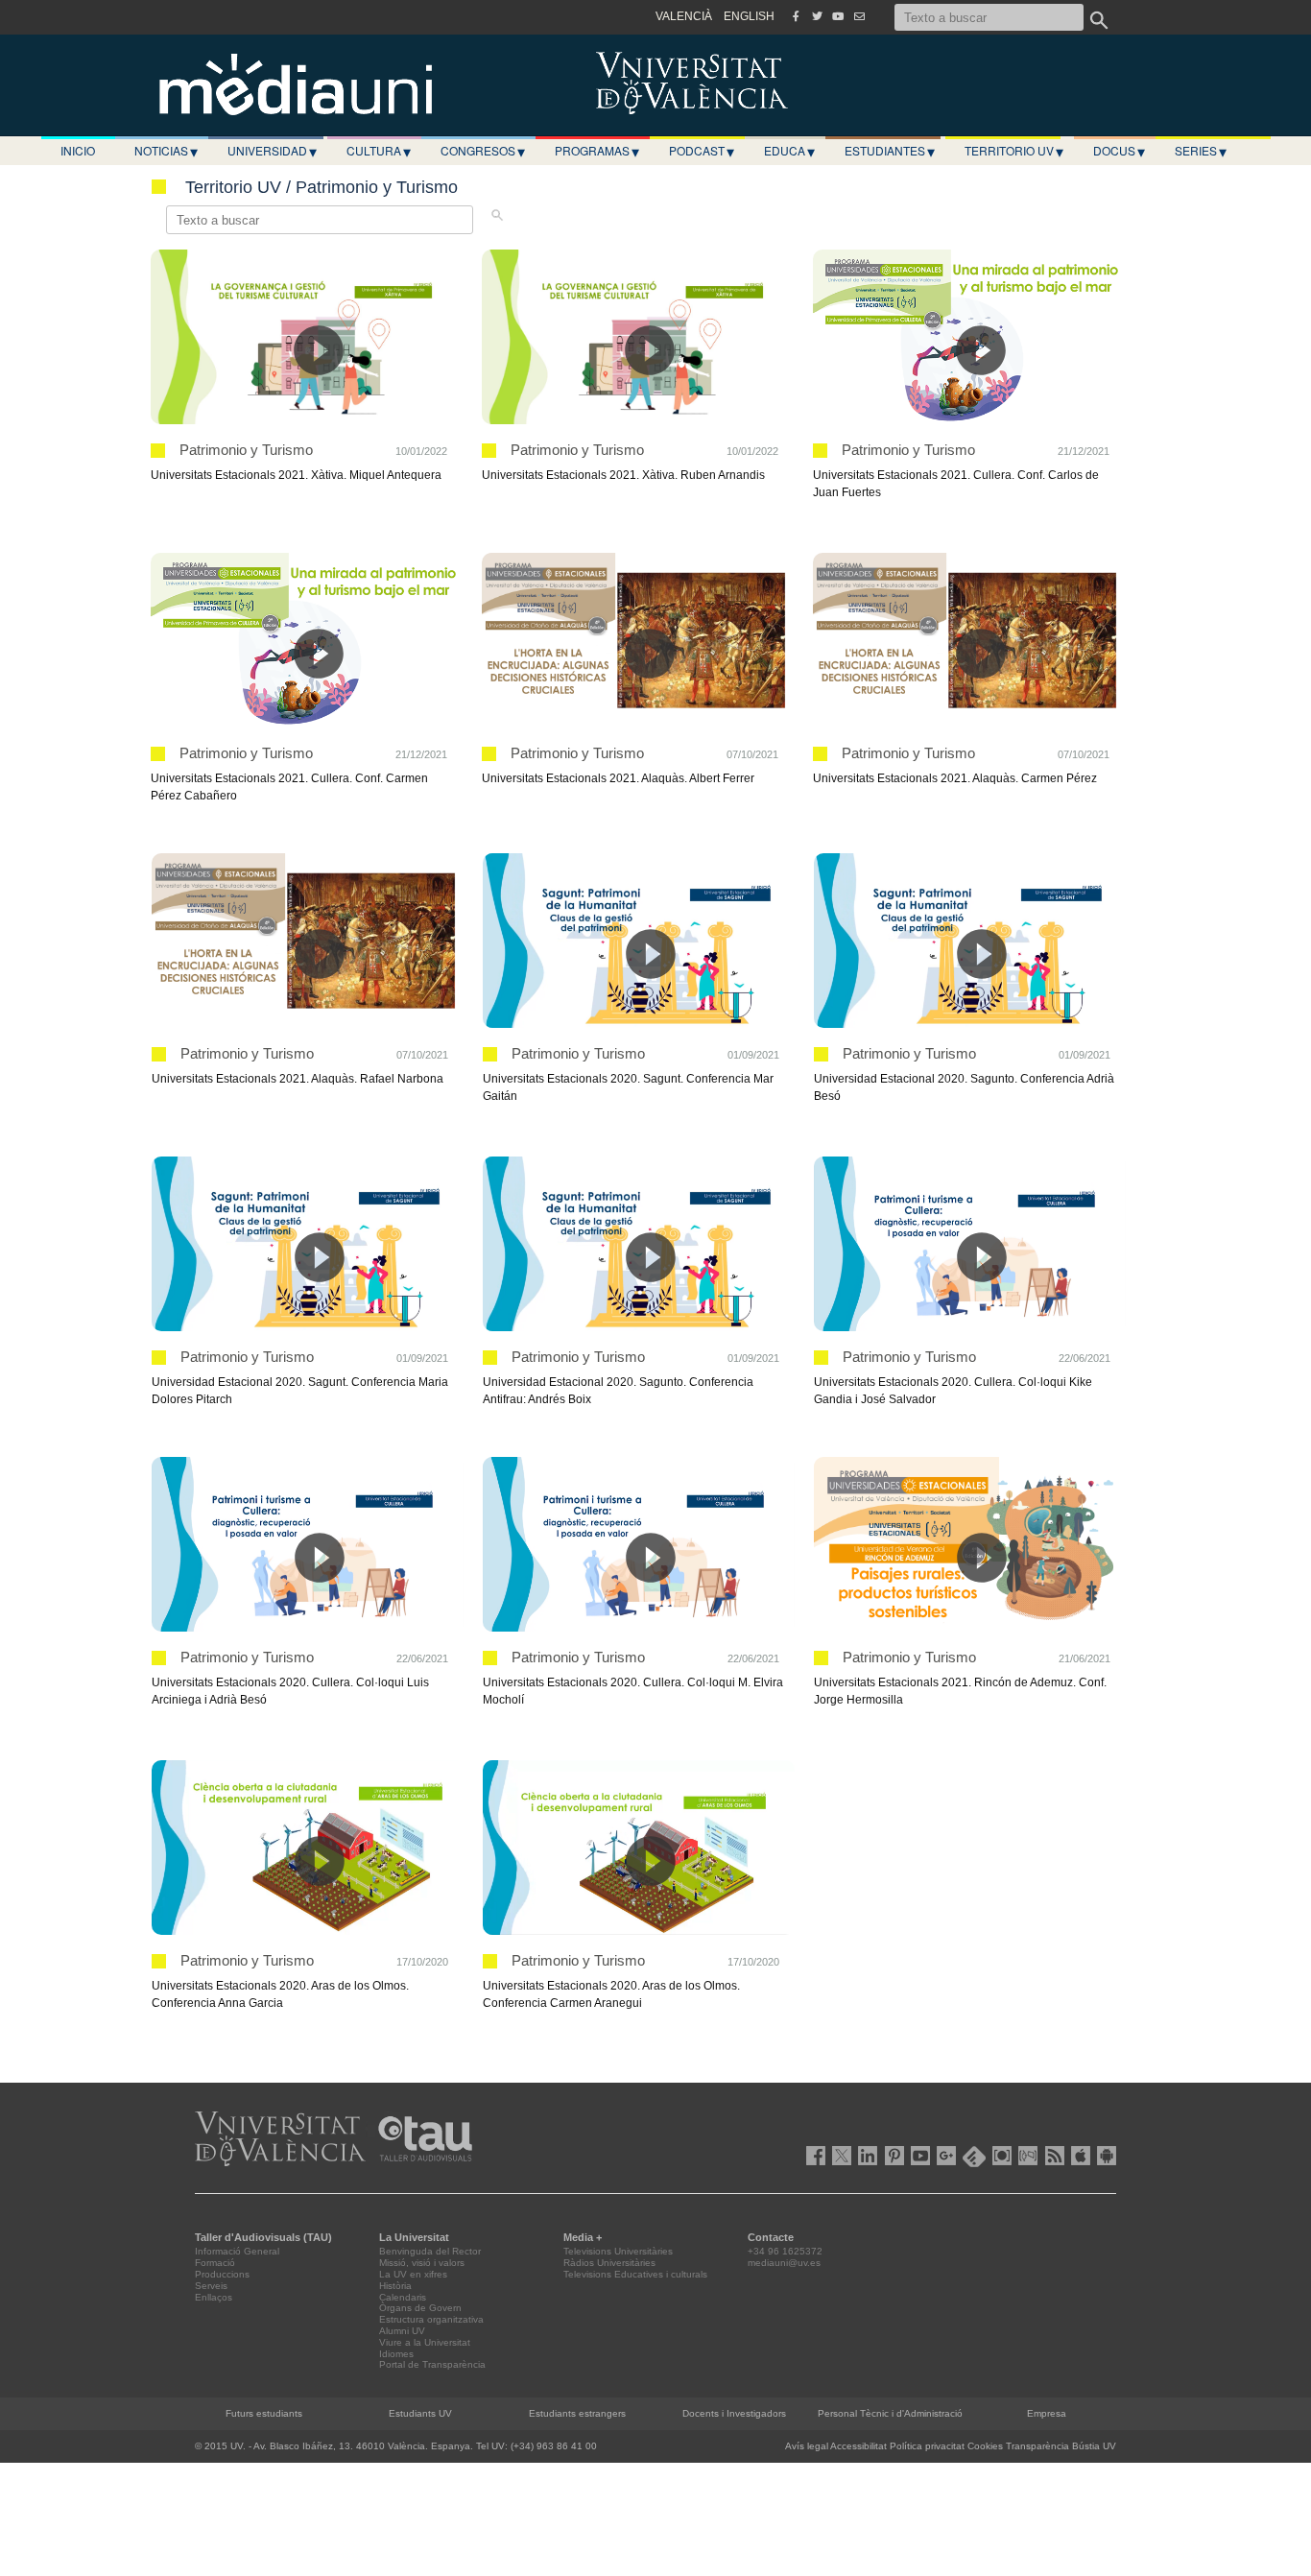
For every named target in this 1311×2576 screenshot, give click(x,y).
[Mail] (859, 16)
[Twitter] (817, 16)
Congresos (483, 151)
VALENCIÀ (684, 16)
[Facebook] (796, 16)
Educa (789, 151)
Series (1201, 151)
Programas (597, 151)
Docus (1119, 151)
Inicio (78, 150)
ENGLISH (749, 16)
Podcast (702, 151)
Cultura (379, 151)
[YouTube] (838, 16)
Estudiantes (890, 151)
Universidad (272, 151)
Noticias (166, 151)
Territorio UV (1014, 151)
